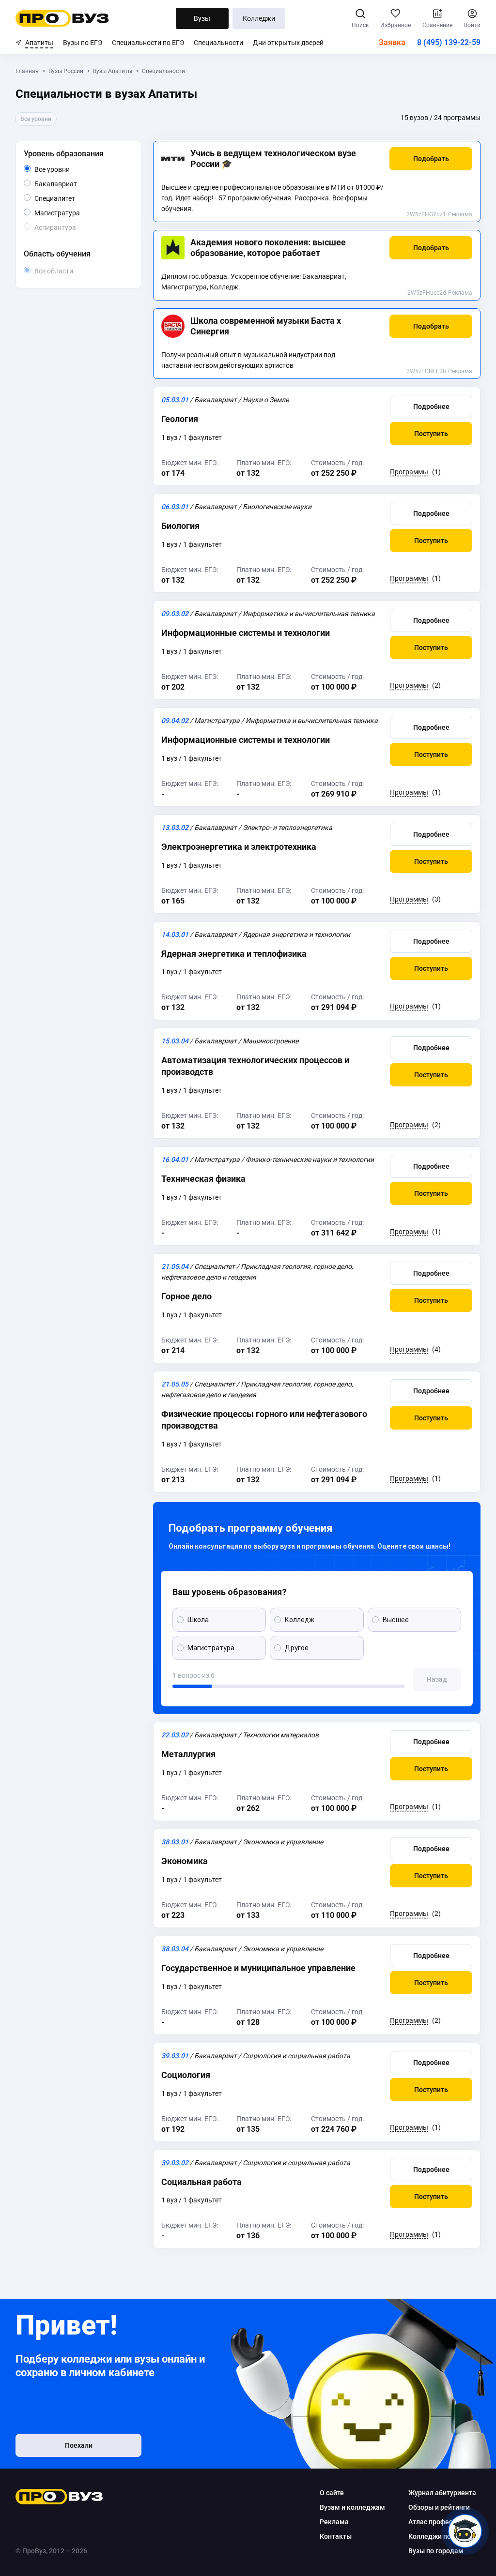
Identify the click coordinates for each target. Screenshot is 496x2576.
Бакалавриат (77, 184)
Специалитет (75, 198)
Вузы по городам (436, 2551)
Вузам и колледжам (352, 2507)
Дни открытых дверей (288, 43)
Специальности (218, 43)
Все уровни (63, 170)
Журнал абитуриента (442, 2493)
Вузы (202, 18)
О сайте (332, 2493)
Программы (409, 472)
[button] (431, 159)
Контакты (336, 2536)
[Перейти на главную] (62, 18)
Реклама (460, 214)
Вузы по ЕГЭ (83, 43)
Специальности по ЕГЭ (148, 43)
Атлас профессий (436, 2522)
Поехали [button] (79, 2445)
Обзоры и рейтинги (439, 2507)
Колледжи (259, 18)
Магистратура (80, 213)
